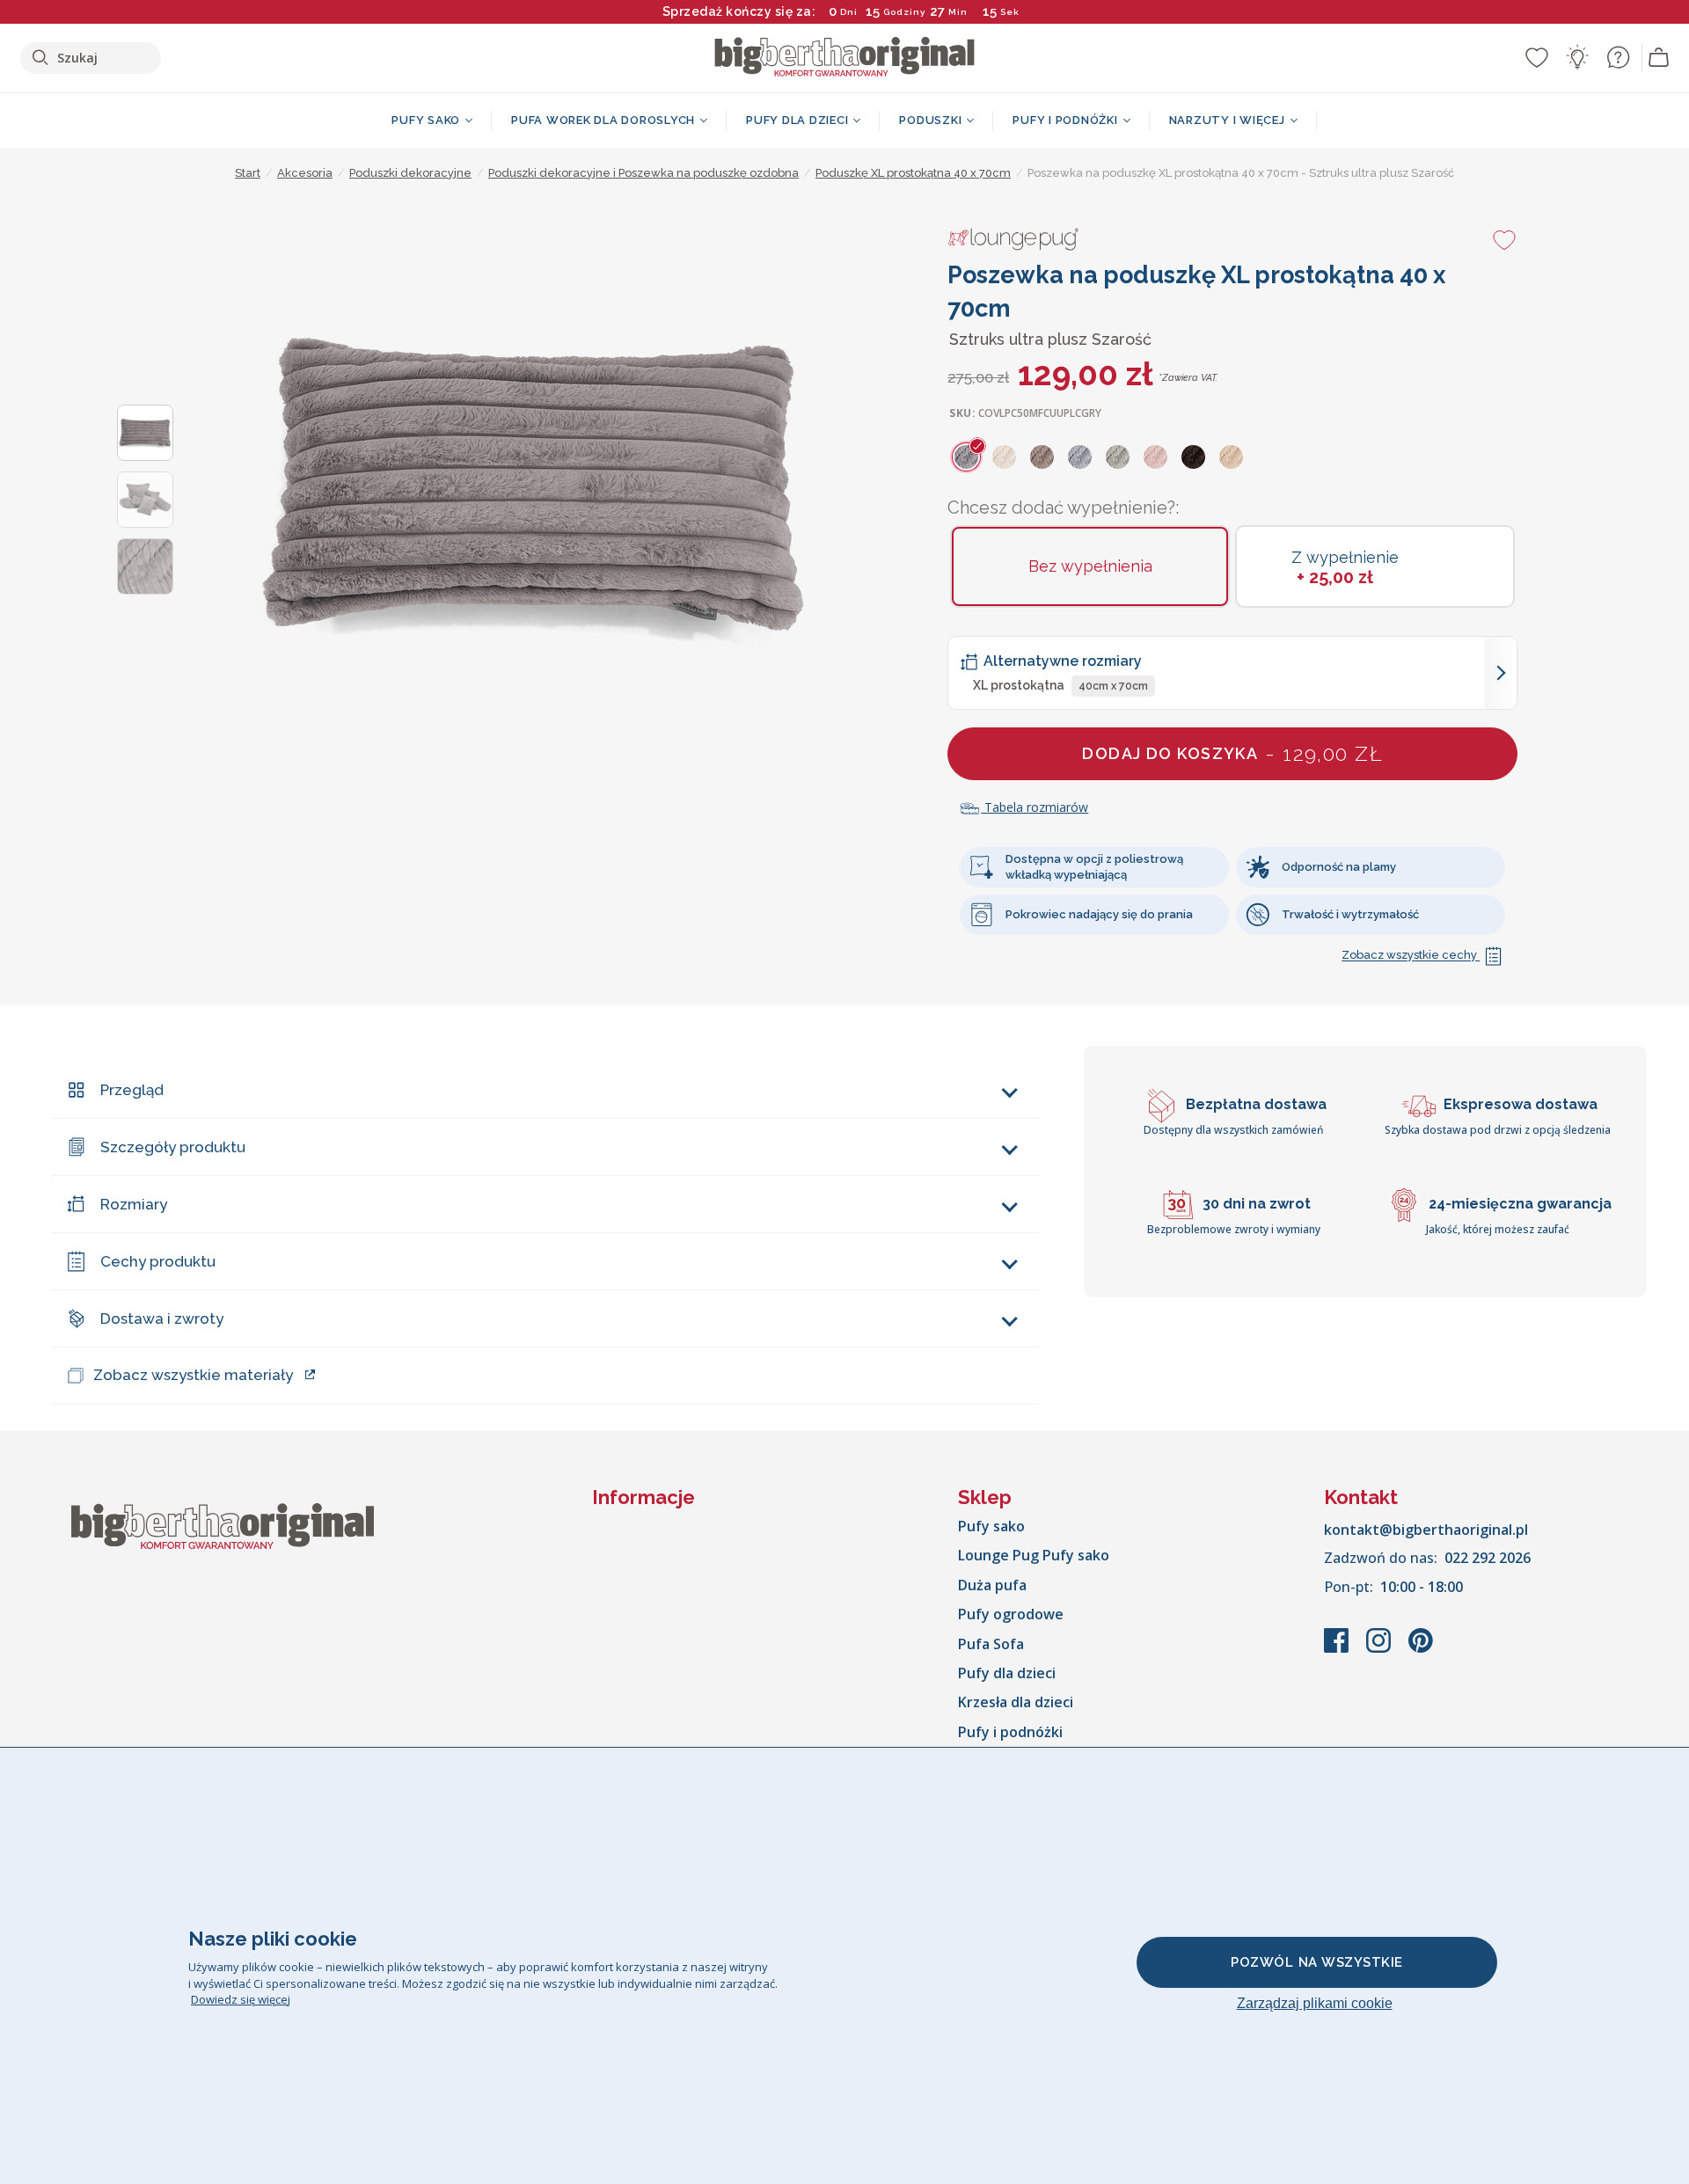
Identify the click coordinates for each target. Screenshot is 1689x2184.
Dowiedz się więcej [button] (241, 1999)
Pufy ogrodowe (1011, 1614)
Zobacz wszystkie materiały (193, 1375)
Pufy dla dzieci (1007, 1673)
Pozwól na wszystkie (1317, 1962)
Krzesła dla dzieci (1016, 1702)
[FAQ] (1618, 57)
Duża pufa (992, 1585)
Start (248, 173)
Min (958, 12)
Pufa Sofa (991, 1644)
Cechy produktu (158, 1261)
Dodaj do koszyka (1232, 753)
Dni (849, 12)
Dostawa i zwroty (162, 1318)
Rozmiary (134, 1204)
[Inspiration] (1577, 57)
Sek (1011, 12)
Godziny (904, 12)
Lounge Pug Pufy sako (1034, 1555)
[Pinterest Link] (1421, 1649)
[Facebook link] (1338, 1649)
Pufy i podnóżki (1010, 1732)
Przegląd (132, 1090)
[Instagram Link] (1380, 1649)
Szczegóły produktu (173, 1147)
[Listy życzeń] (1537, 57)
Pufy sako (991, 1526)
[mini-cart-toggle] (1659, 58)
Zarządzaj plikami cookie (1315, 2003)
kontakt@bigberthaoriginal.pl (1426, 1530)
